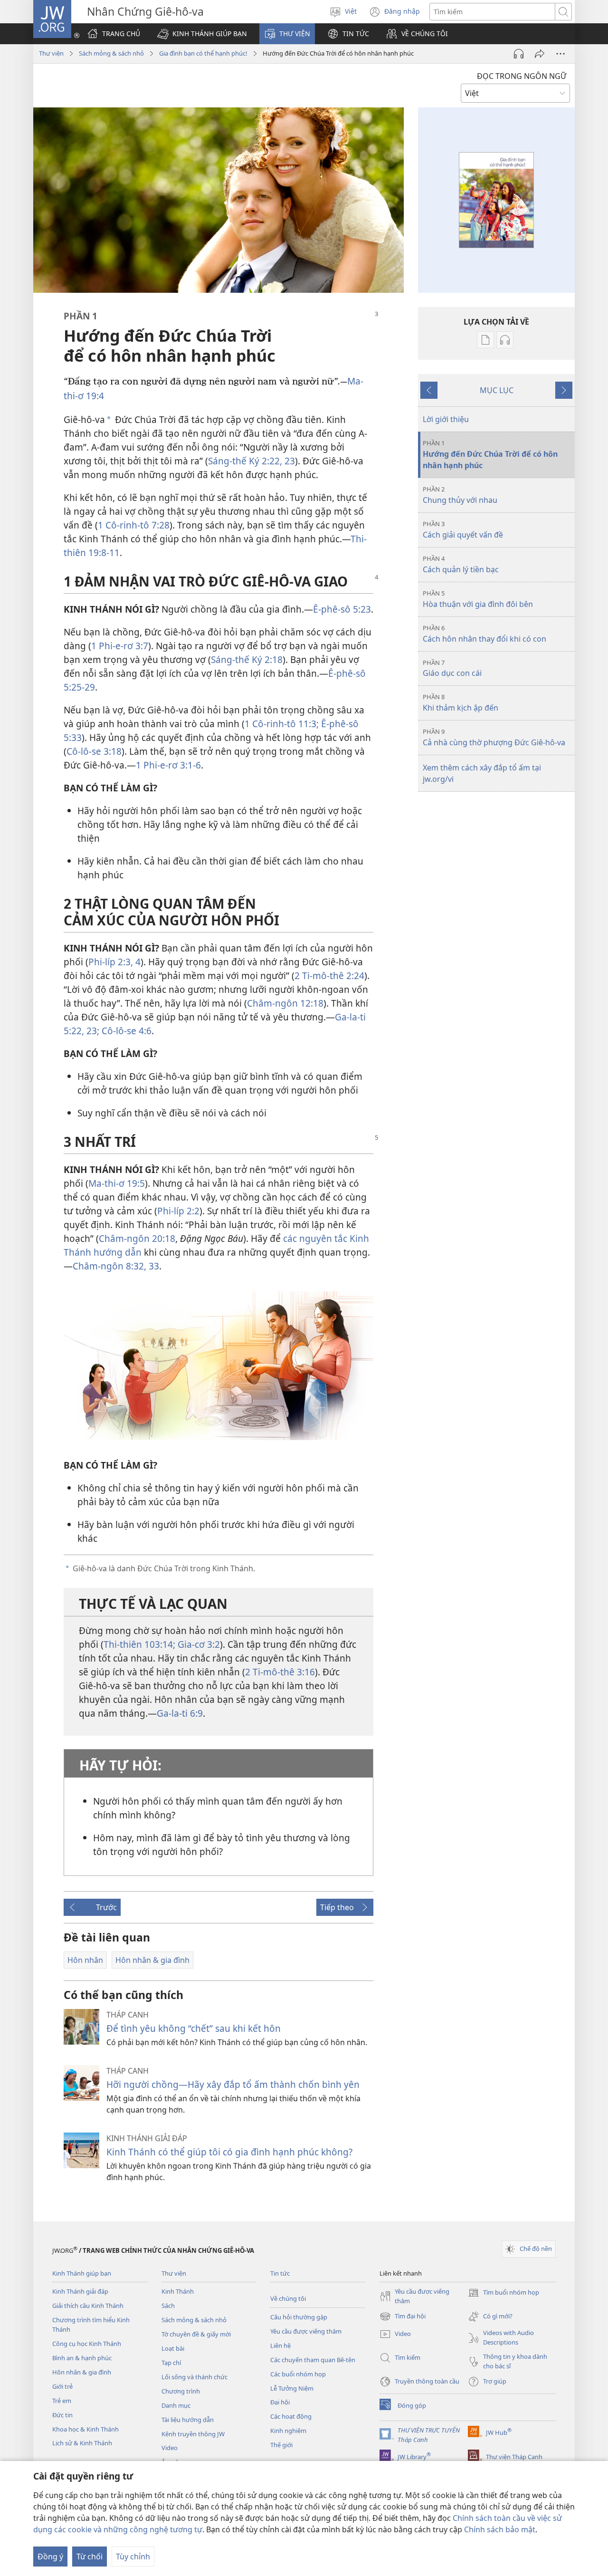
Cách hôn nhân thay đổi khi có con (484, 634)
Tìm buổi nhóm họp (503, 2293)
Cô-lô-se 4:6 (125, 1031)
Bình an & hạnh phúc (82, 2358)
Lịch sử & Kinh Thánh (82, 2443)
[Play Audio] (519, 54)
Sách (168, 2306)
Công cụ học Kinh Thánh (87, 2344)
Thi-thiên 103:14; (139, 1644)
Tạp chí (171, 2363)
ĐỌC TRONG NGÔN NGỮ (522, 76)
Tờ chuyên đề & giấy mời (196, 2334)
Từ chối (90, 2557)
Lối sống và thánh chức (195, 2377)
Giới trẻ (62, 2386)
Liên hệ (280, 2345)
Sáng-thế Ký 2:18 (247, 659)
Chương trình (181, 2391)
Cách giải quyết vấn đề (463, 530)
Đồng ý (50, 2557)
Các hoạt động (291, 2416)
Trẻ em (62, 2401)
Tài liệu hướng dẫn (188, 2420)
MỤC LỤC (497, 390)
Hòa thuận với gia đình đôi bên (478, 599)
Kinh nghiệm (288, 2431)
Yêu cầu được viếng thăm (306, 2331)
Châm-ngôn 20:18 (137, 1238)
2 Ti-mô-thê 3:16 (280, 1672)
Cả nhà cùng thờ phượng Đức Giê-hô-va (494, 737)
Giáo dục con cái (452, 668)
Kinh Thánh (178, 2291)
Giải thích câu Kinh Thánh (88, 2306)
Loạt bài (173, 2348)
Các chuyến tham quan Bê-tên (313, 2360)
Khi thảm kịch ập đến (461, 703)
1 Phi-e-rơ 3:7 (120, 646)
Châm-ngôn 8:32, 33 (116, 1266)
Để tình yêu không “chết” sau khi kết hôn (194, 2028)
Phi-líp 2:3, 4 (114, 962)
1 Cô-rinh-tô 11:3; (282, 724)
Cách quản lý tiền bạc (461, 564)
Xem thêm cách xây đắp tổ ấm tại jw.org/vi (482, 773)
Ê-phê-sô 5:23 (342, 609)
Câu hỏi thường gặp (299, 2317)
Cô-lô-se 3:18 (94, 751)
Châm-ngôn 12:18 (285, 1003)
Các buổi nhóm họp (298, 2374)
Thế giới (281, 2445)
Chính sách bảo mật (500, 2529)
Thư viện (51, 53)
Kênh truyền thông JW (193, 2434)
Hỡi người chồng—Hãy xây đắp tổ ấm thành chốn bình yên (233, 2084)
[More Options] (560, 54)
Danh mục (176, 2405)
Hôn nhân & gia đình (82, 2372)
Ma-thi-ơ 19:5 (117, 1183)
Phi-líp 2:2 (178, 1211)
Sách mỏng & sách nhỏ (111, 53)
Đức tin (62, 2415)
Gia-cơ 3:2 (198, 1644)
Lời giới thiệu (446, 419)
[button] (202, 34)
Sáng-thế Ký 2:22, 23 (252, 461)
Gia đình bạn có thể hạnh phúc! (203, 53)
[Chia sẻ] (540, 54)
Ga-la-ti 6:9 (180, 1713)
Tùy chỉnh (133, 2557)
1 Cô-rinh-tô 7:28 (134, 525)
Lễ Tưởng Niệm (292, 2388)
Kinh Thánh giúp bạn (82, 2273)
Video (170, 2448)
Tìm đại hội (403, 2317)
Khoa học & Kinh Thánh (85, 2429)
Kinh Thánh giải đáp (80, 2291)
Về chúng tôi (288, 2298)
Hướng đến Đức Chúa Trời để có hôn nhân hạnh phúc (490, 455)
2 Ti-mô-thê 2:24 (329, 976)
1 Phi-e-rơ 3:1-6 (168, 765)
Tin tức (280, 2273)
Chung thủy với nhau (460, 495)
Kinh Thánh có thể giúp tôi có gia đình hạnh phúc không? (229, 2152)
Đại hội (280, 2402)
